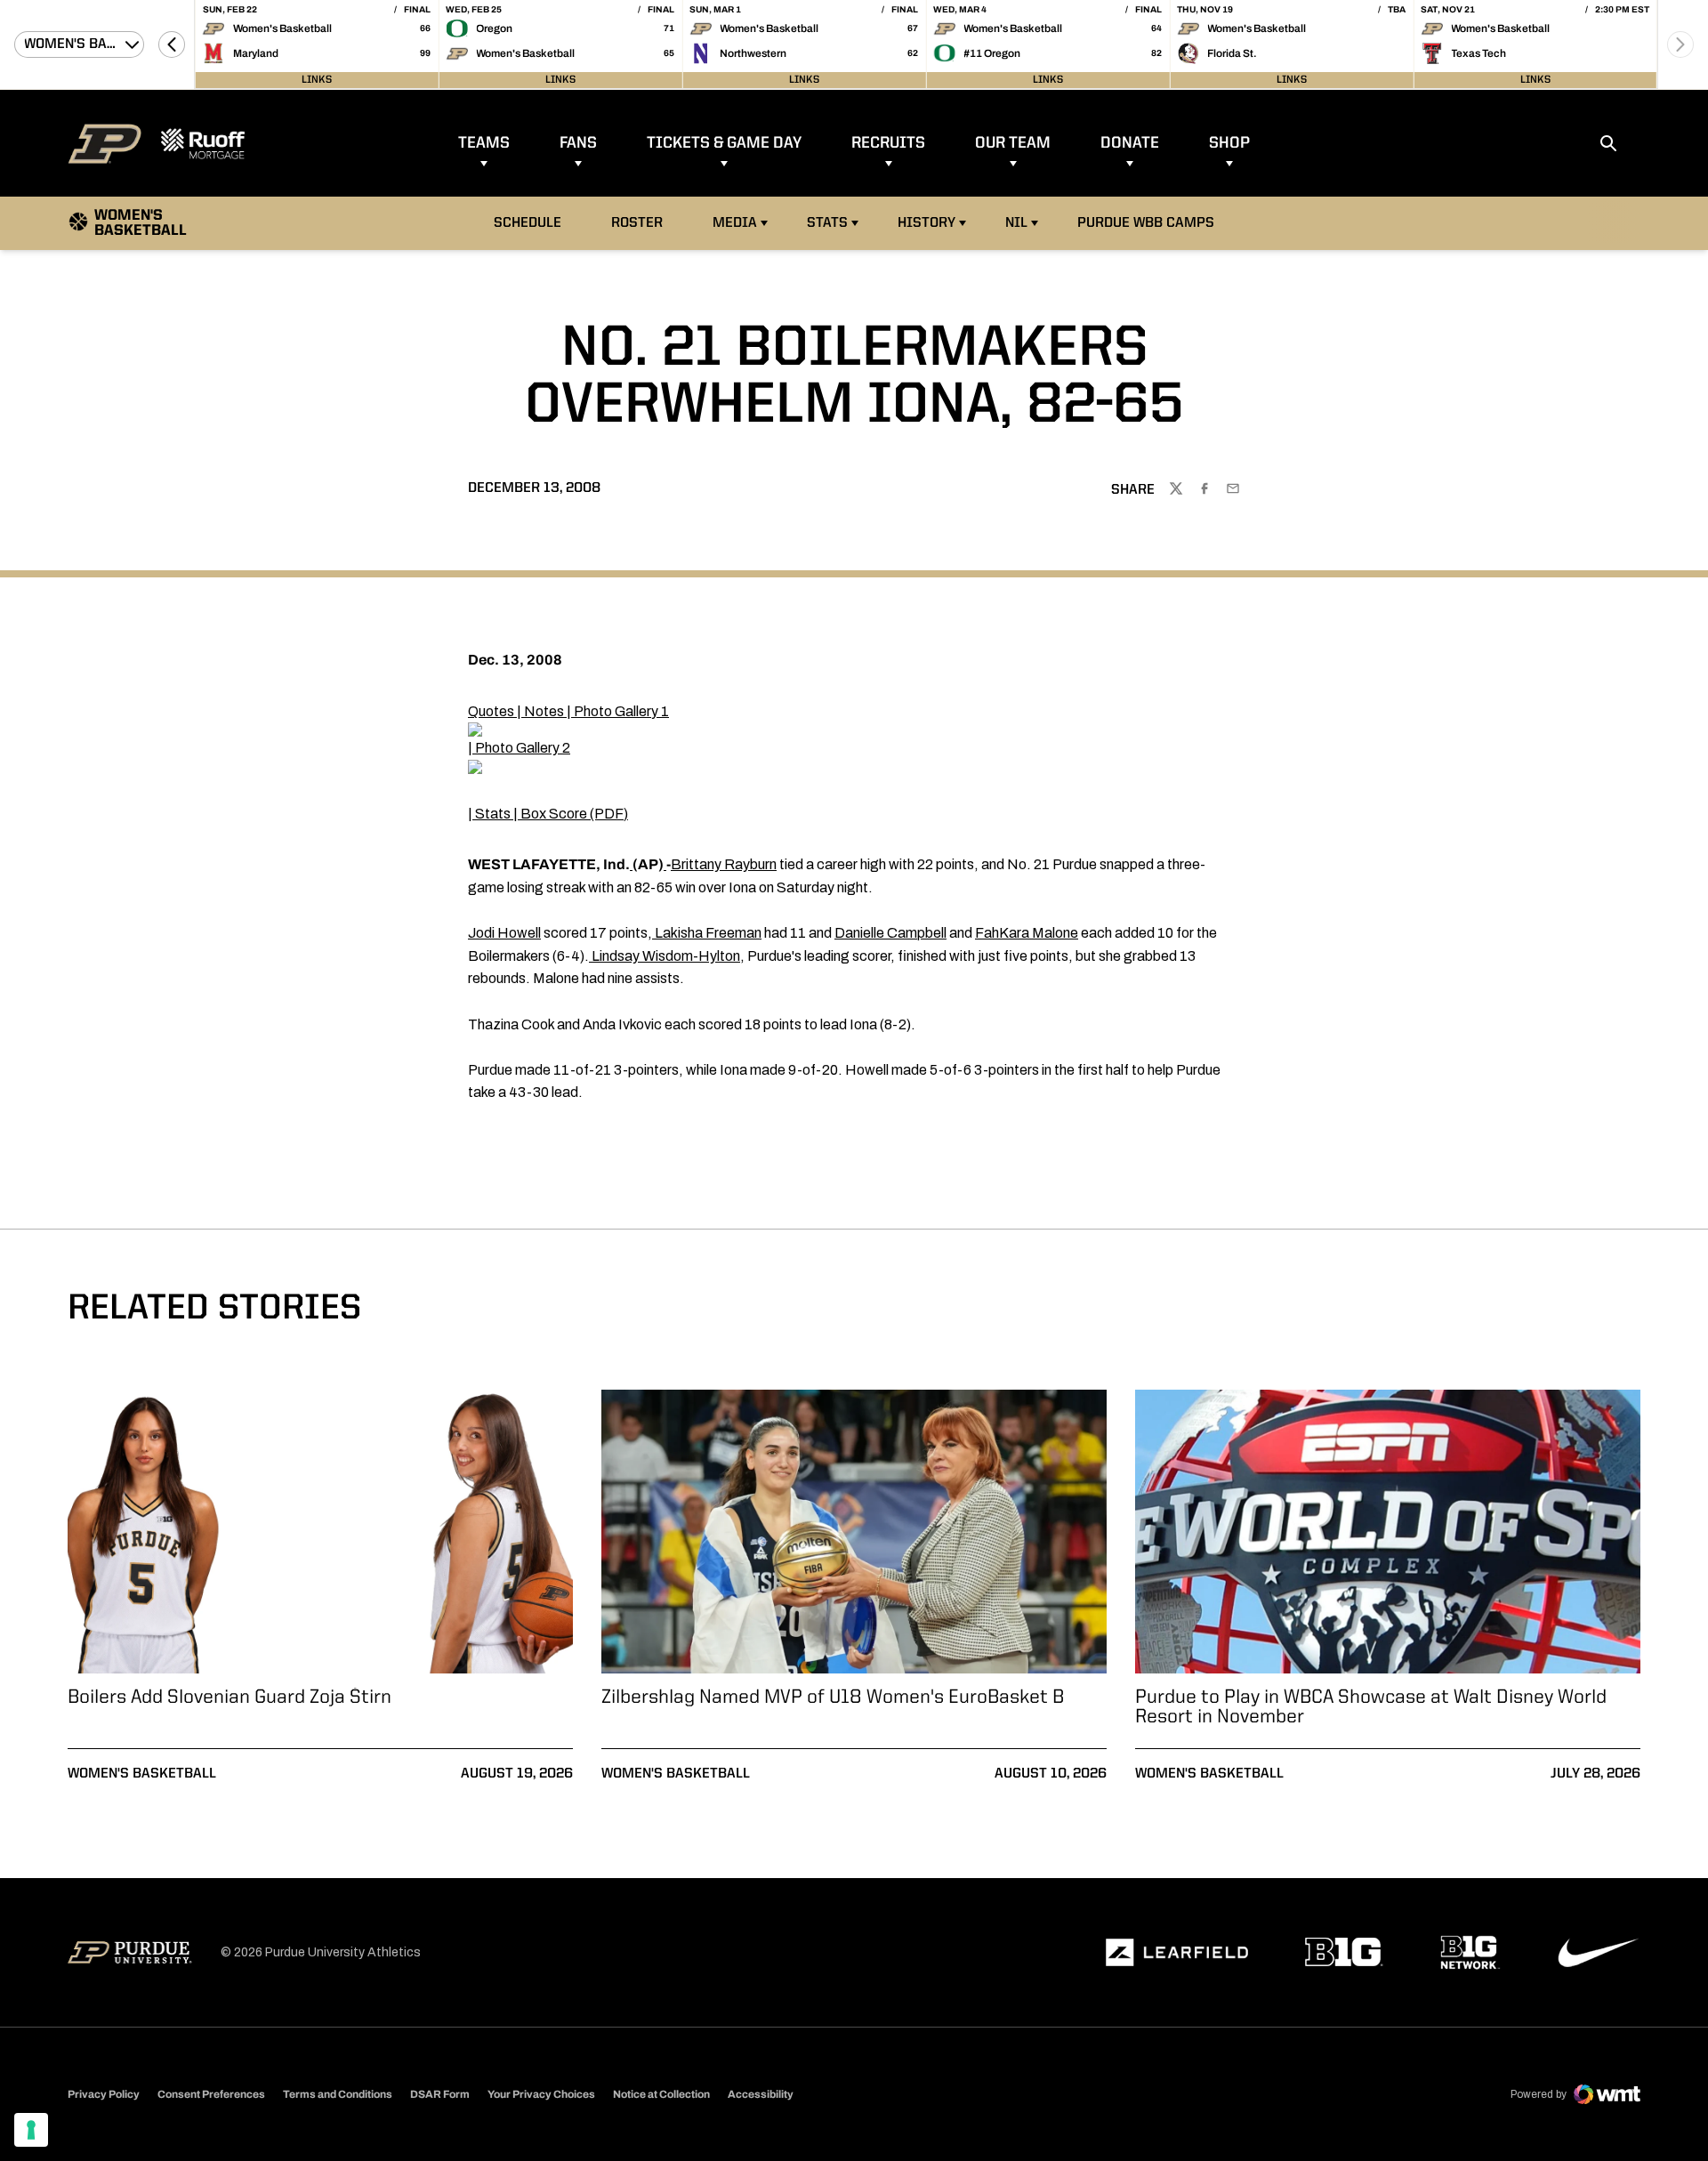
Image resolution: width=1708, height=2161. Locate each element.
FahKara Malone (1027, 933)
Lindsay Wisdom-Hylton (666, 956)
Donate (1130, 143)
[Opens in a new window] (1177, 1953)
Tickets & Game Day (724, 143)
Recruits (888, 143)
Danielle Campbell (890, 933)
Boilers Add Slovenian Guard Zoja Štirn (230, 1697)
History (927, 223)
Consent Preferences (211, 2094)
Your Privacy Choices (541, 2094)
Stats (827, 223)
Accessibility (761, 2094)
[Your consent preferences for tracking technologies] (31, 2130)
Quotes (491, 711)
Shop (1229, 143)
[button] (172, 44)
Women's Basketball (142, 1774)
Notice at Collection (661, 2094)
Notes (544, 711)
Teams (484, 143)
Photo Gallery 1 (621, 711)
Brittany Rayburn (724, 864)
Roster (637, 223)
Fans (578, 143)
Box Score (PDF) (574, 814)
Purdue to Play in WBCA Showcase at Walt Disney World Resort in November (1371, 1707)
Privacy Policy (104, 2094)
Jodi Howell (504, 933)
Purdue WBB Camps (1146, 223)
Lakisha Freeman (708, 933)
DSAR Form (440, 2094)
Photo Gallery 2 (523, 748)
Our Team (1013, 143)
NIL (1016, 223)
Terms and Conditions (338, 2094)
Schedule (528, 223)
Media (735, 223)
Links (317, 80)
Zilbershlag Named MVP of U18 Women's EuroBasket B (833, 1697)
